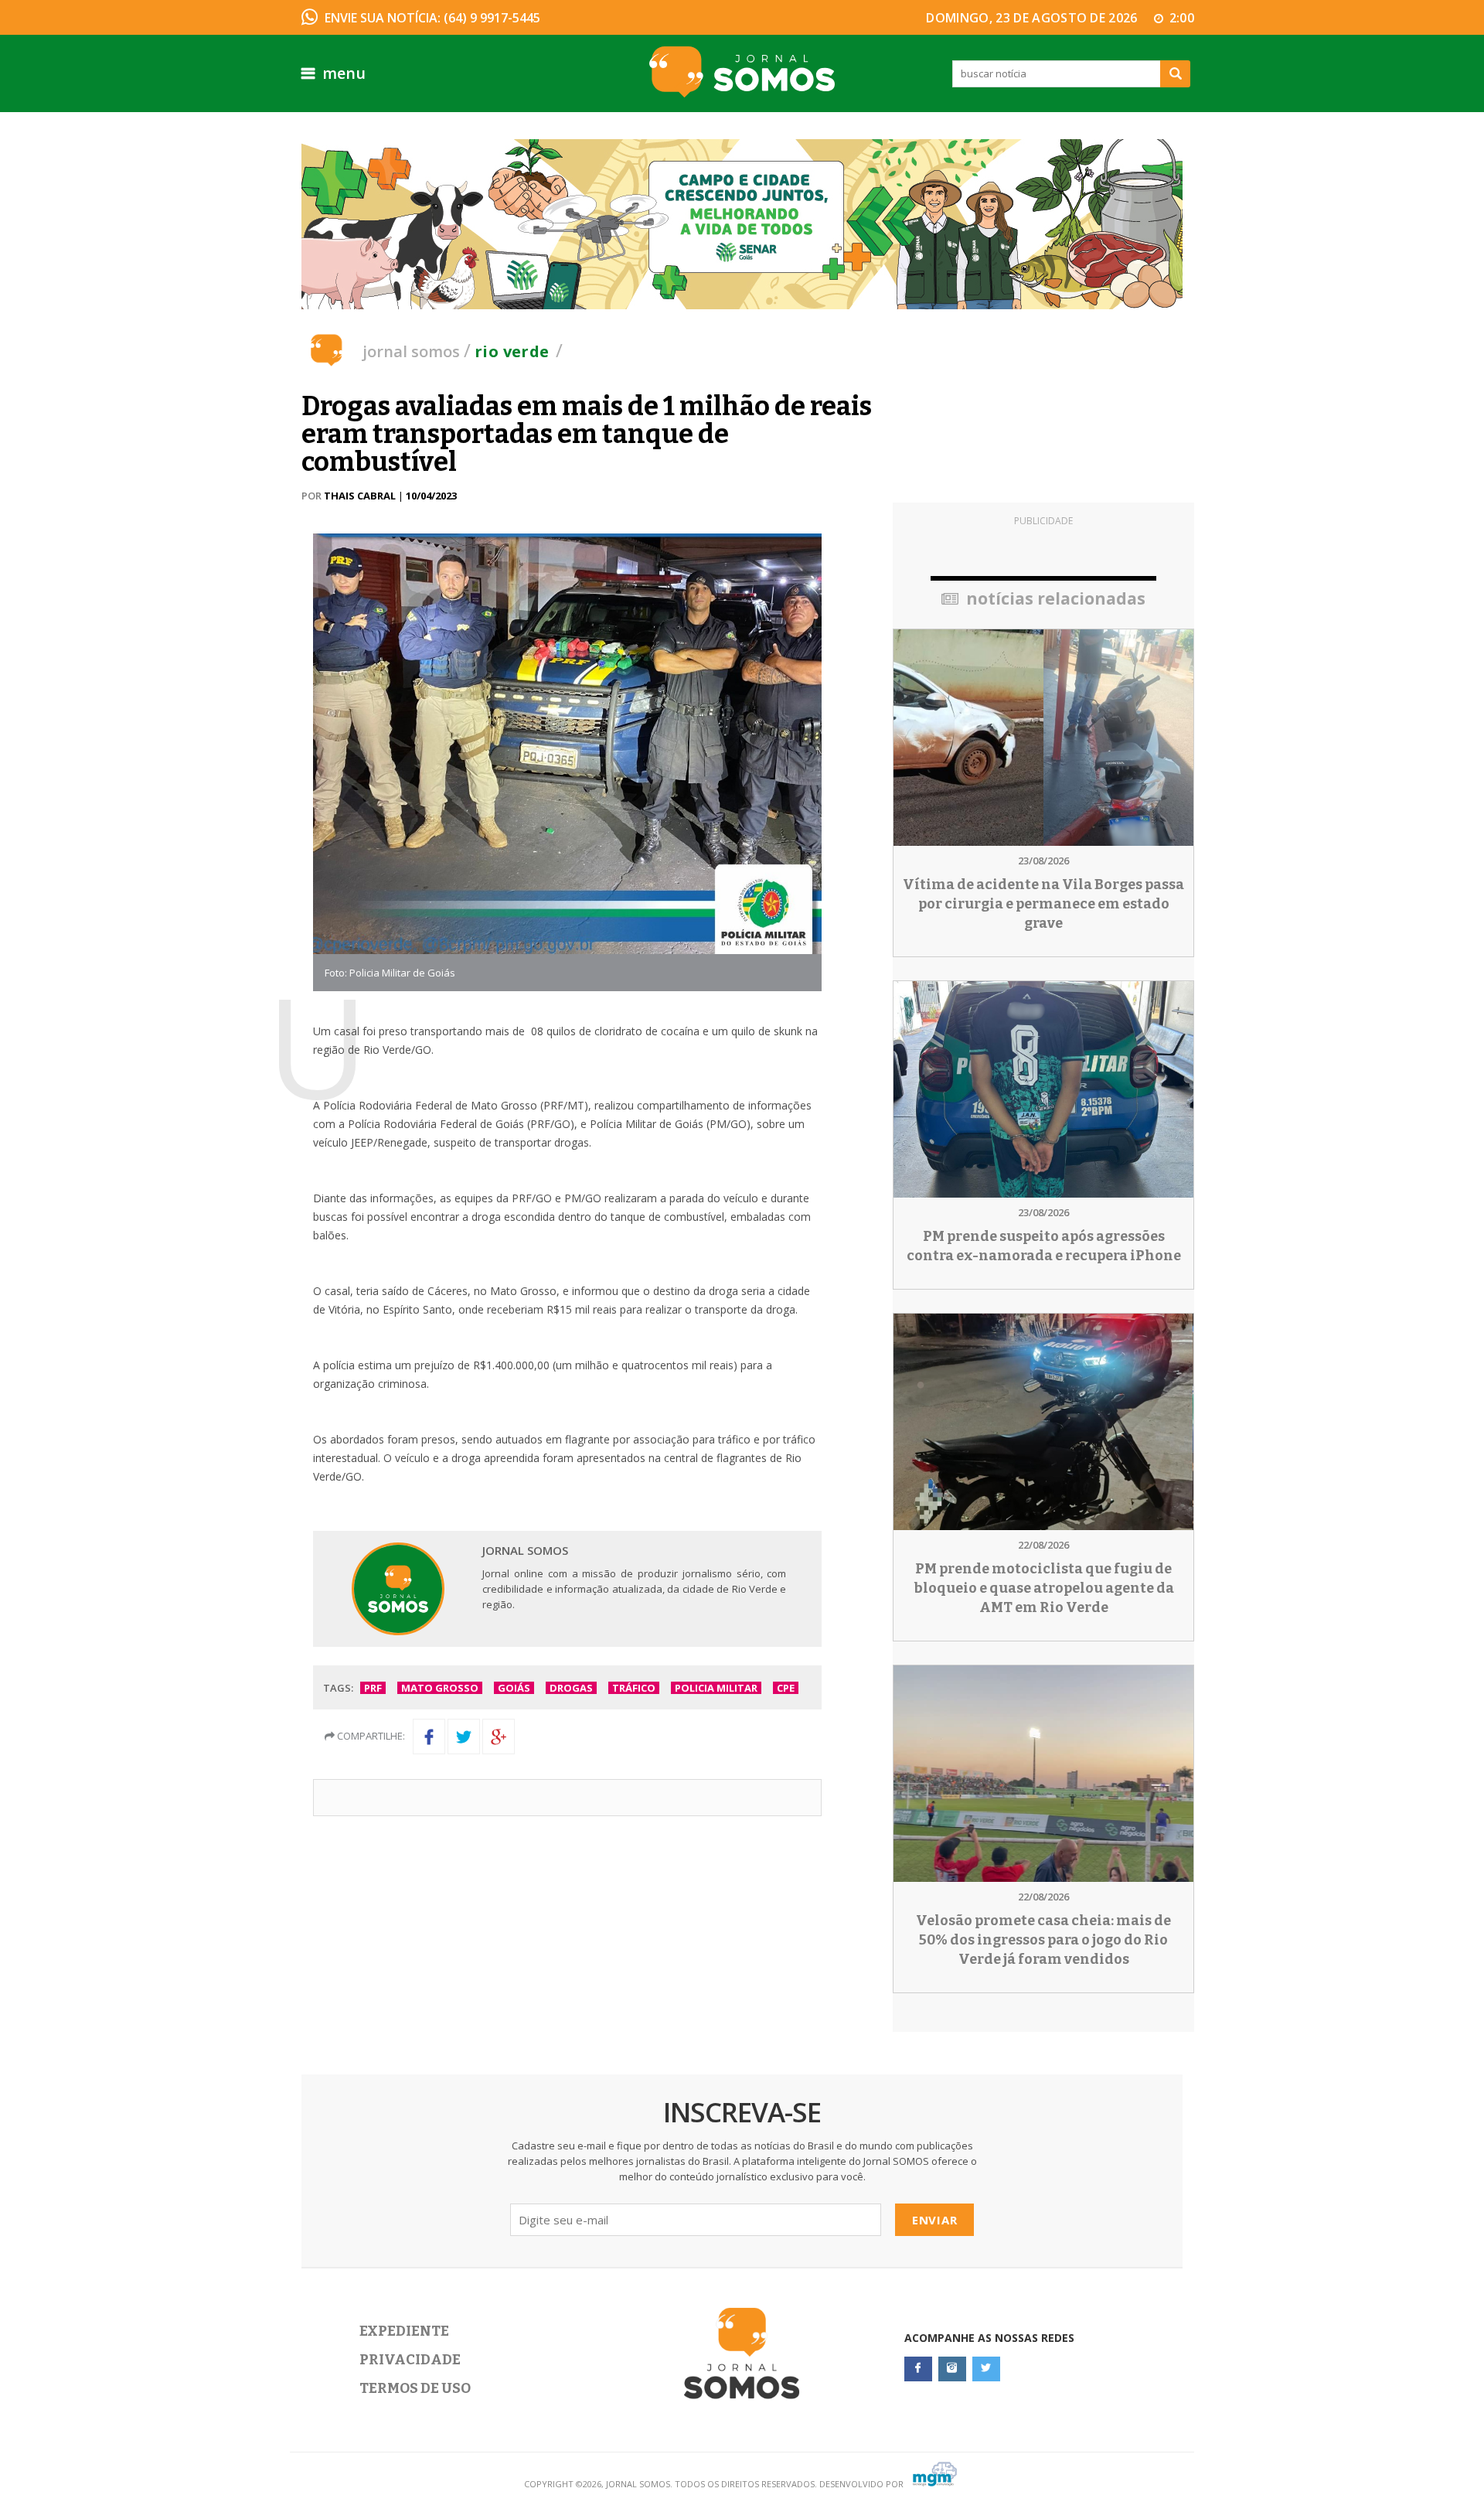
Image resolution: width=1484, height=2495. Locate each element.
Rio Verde (512, 351)
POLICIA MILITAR (716, 1688)
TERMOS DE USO (415, 2388)
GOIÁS (514, 1688)
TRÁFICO (634, 1688)
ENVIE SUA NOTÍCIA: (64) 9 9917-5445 (432, 18)
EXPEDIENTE (404, 2331)
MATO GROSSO (440, 1688)
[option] (742, 224)
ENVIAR (935, 2220)
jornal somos (411, 351)
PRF (373, 1688)
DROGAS (571, 1688)
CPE (786, 1688)
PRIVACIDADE (410, 2360)
